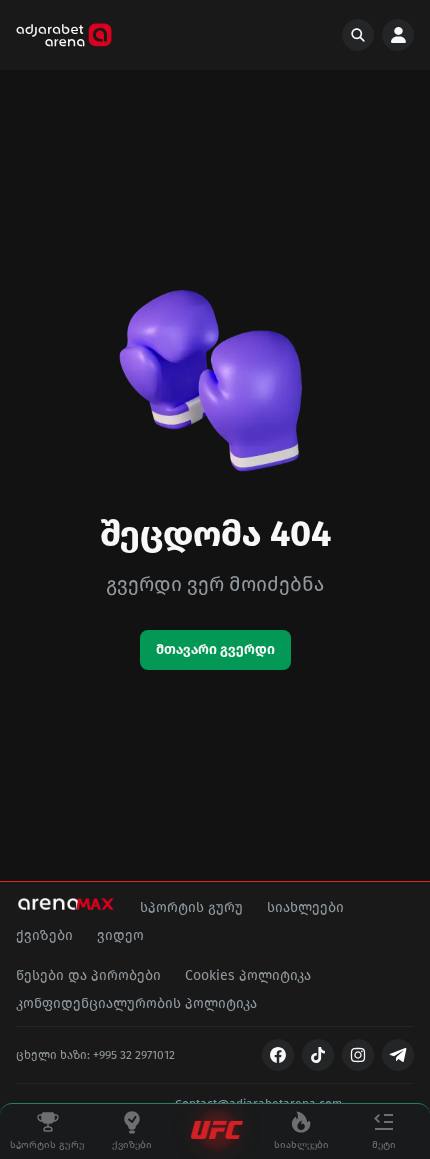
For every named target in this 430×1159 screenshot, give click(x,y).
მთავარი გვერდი (215, 649)
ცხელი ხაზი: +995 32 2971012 (95, 1055)
